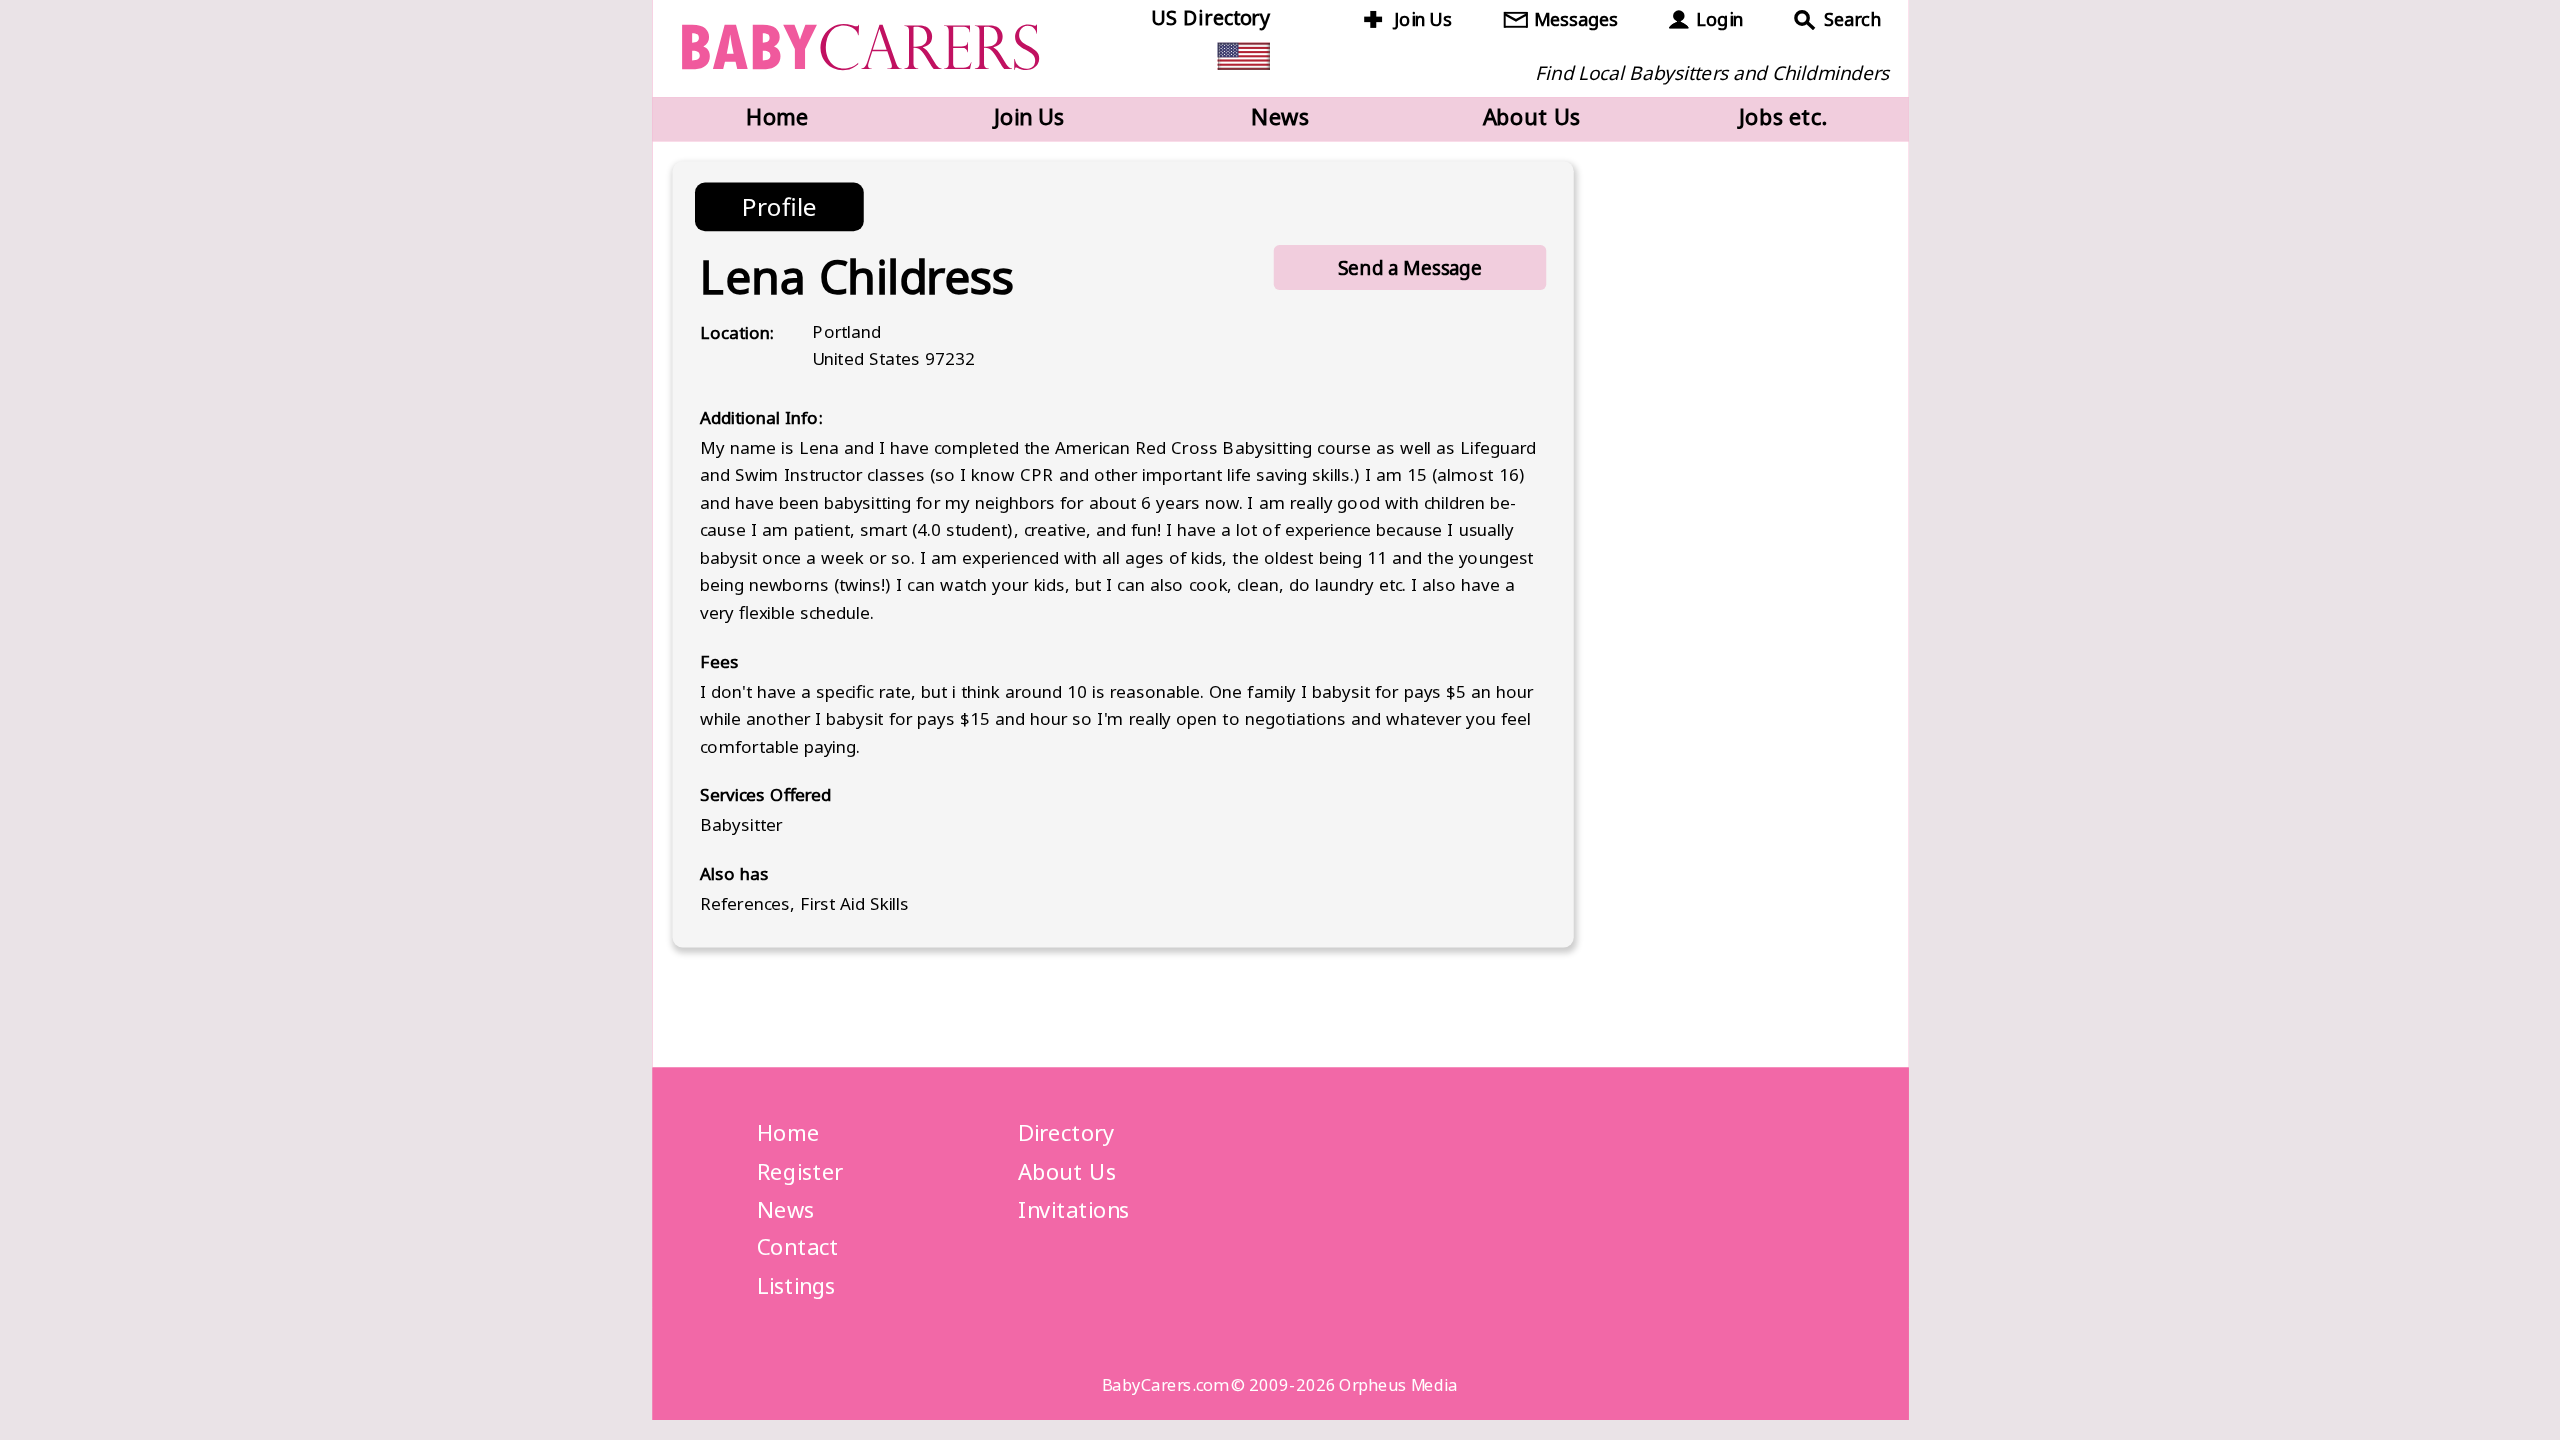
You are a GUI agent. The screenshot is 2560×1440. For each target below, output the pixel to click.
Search (1852, 19)
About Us (1532, 116)
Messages (1576, 19)
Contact (798, 1247)
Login (1719, 19)
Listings (796, 1285)
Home (777, 116)
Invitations (1073, 1209)
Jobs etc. (1783, 116)
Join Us (1423, 19)
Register (800, 1171)
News (1280, 116)
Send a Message (1410, 267)
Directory (1066, 1133)
